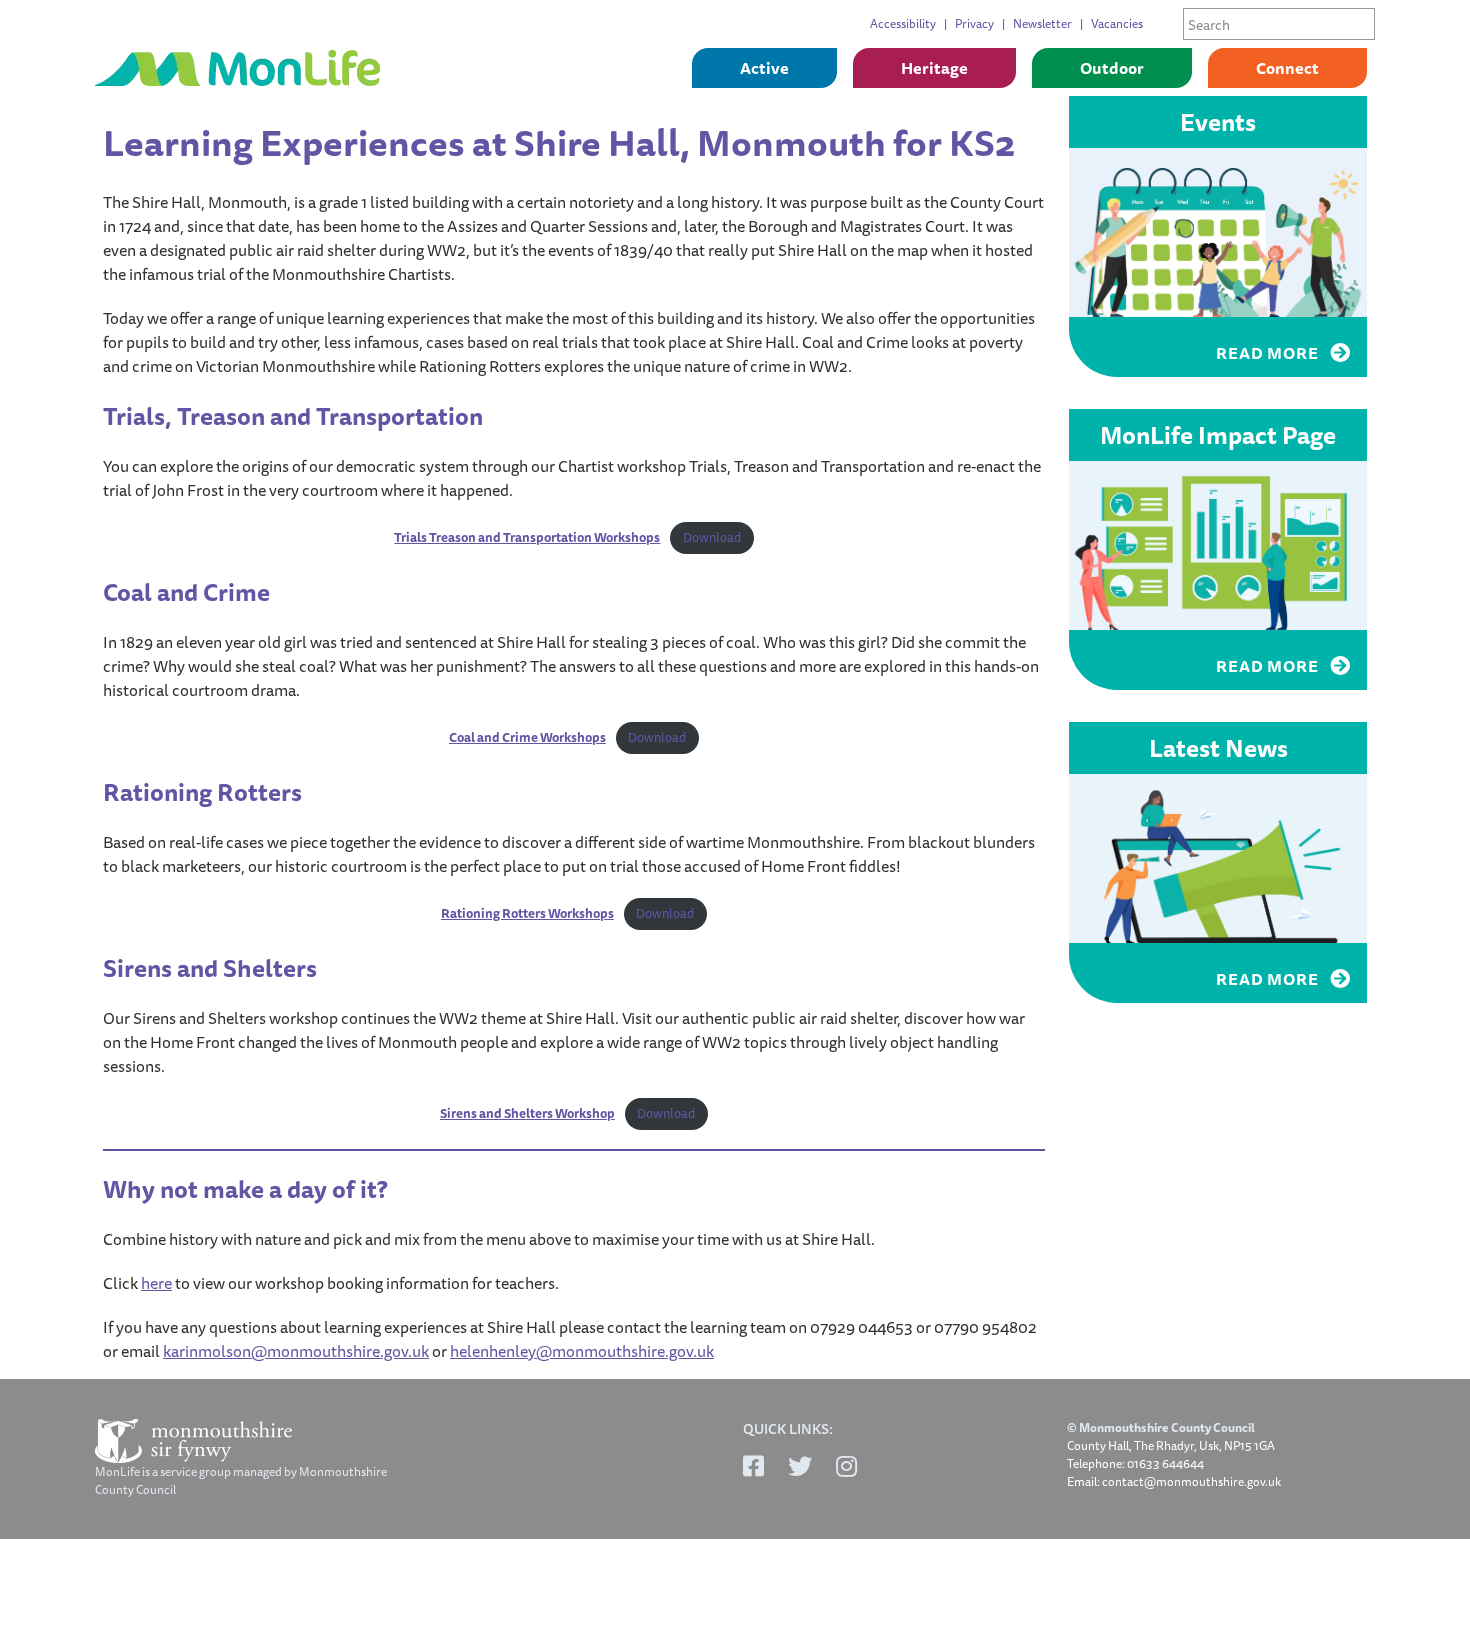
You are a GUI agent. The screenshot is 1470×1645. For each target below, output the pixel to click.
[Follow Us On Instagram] (846, 1466)
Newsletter (1042, 23)
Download (712, 537)
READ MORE (1269, 353)
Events (1218, 122)
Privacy (974, 23)
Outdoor (1112, 68)
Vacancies (1117, 23)
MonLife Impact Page (1218, 435)
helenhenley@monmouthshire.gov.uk (582, 1351)
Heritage (934, 68)
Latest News (1218, 748)
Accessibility (903, 23)
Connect (1287, 68)
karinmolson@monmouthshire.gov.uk (296, 1351)
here (156, 1283)
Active (764, 68)
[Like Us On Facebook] (753, 1466)
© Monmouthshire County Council (1161, 1428)
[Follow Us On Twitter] (800, 1466)
